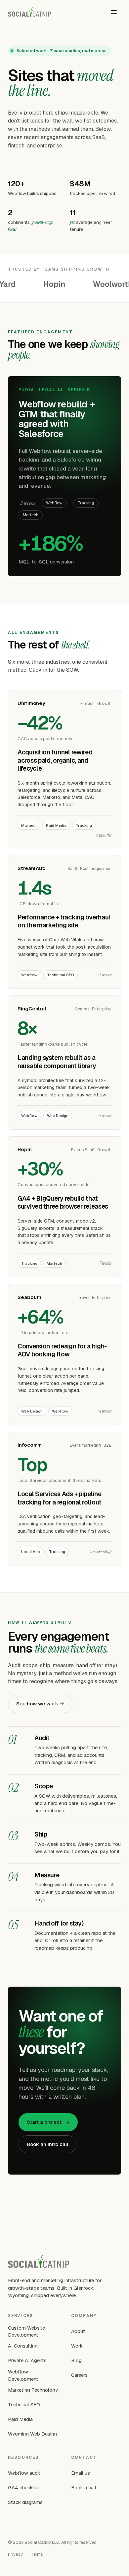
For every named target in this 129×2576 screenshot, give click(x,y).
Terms (37, 2554)
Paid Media (20, 2419)
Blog (76, 2360)
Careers (79, 2375)
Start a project (48, 2122)
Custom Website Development (26, 2331)
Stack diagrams (25, 2502)
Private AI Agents (27, 2360)
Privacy (15, 2554)
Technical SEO (24, 2404)
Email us (81, 2473)
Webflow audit (24, 2473)
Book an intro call (47, 2144)
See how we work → (40, 1704)
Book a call (84, 2488)
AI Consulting (23, 2346)
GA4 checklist (24, 2488)
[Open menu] (114, 12)
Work (77, 2346)
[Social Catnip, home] (29, 12)
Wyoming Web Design (32, 2434)
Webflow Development (23, 2375)
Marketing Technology (33, 2390)
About (78, 2331)
